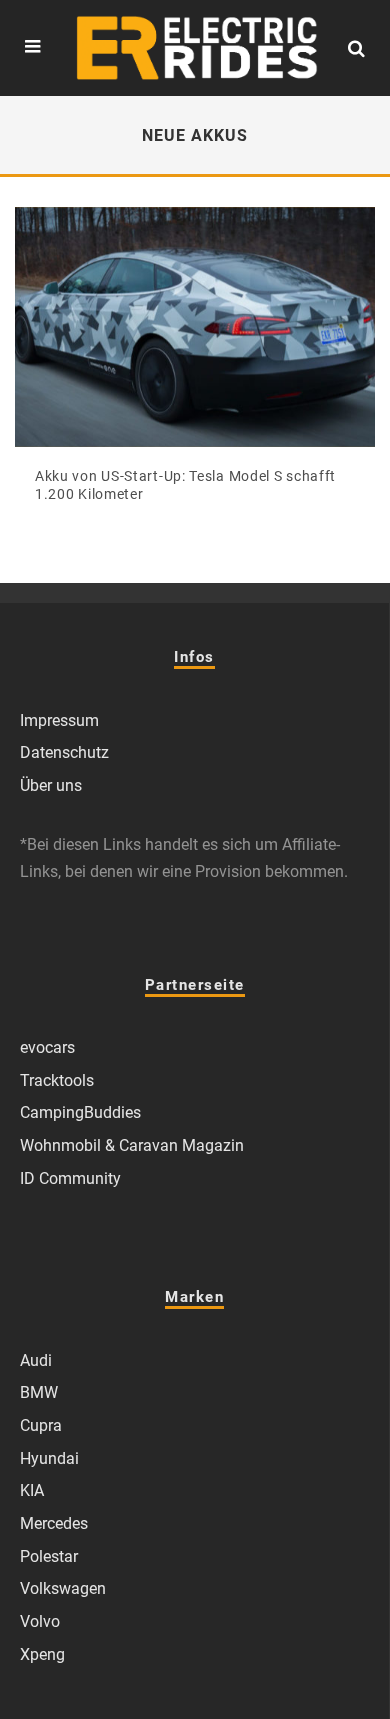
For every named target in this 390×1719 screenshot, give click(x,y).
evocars (47, 1047)
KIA (32, 1490)
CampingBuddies (80, 1112)
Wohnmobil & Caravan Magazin (132, 1145)
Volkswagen (63, 1588)
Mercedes (54, 1523)
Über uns (51, 785)
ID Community (70, 1178)
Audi (36, 1360)
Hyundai (49, 1458)
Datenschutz (64, 752)
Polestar (49, 1556)
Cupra (41, 1425)
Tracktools (57, 1080)
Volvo (40, 1621)
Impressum (59, 720)
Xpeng (42, 1654)
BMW (39, 1392)
